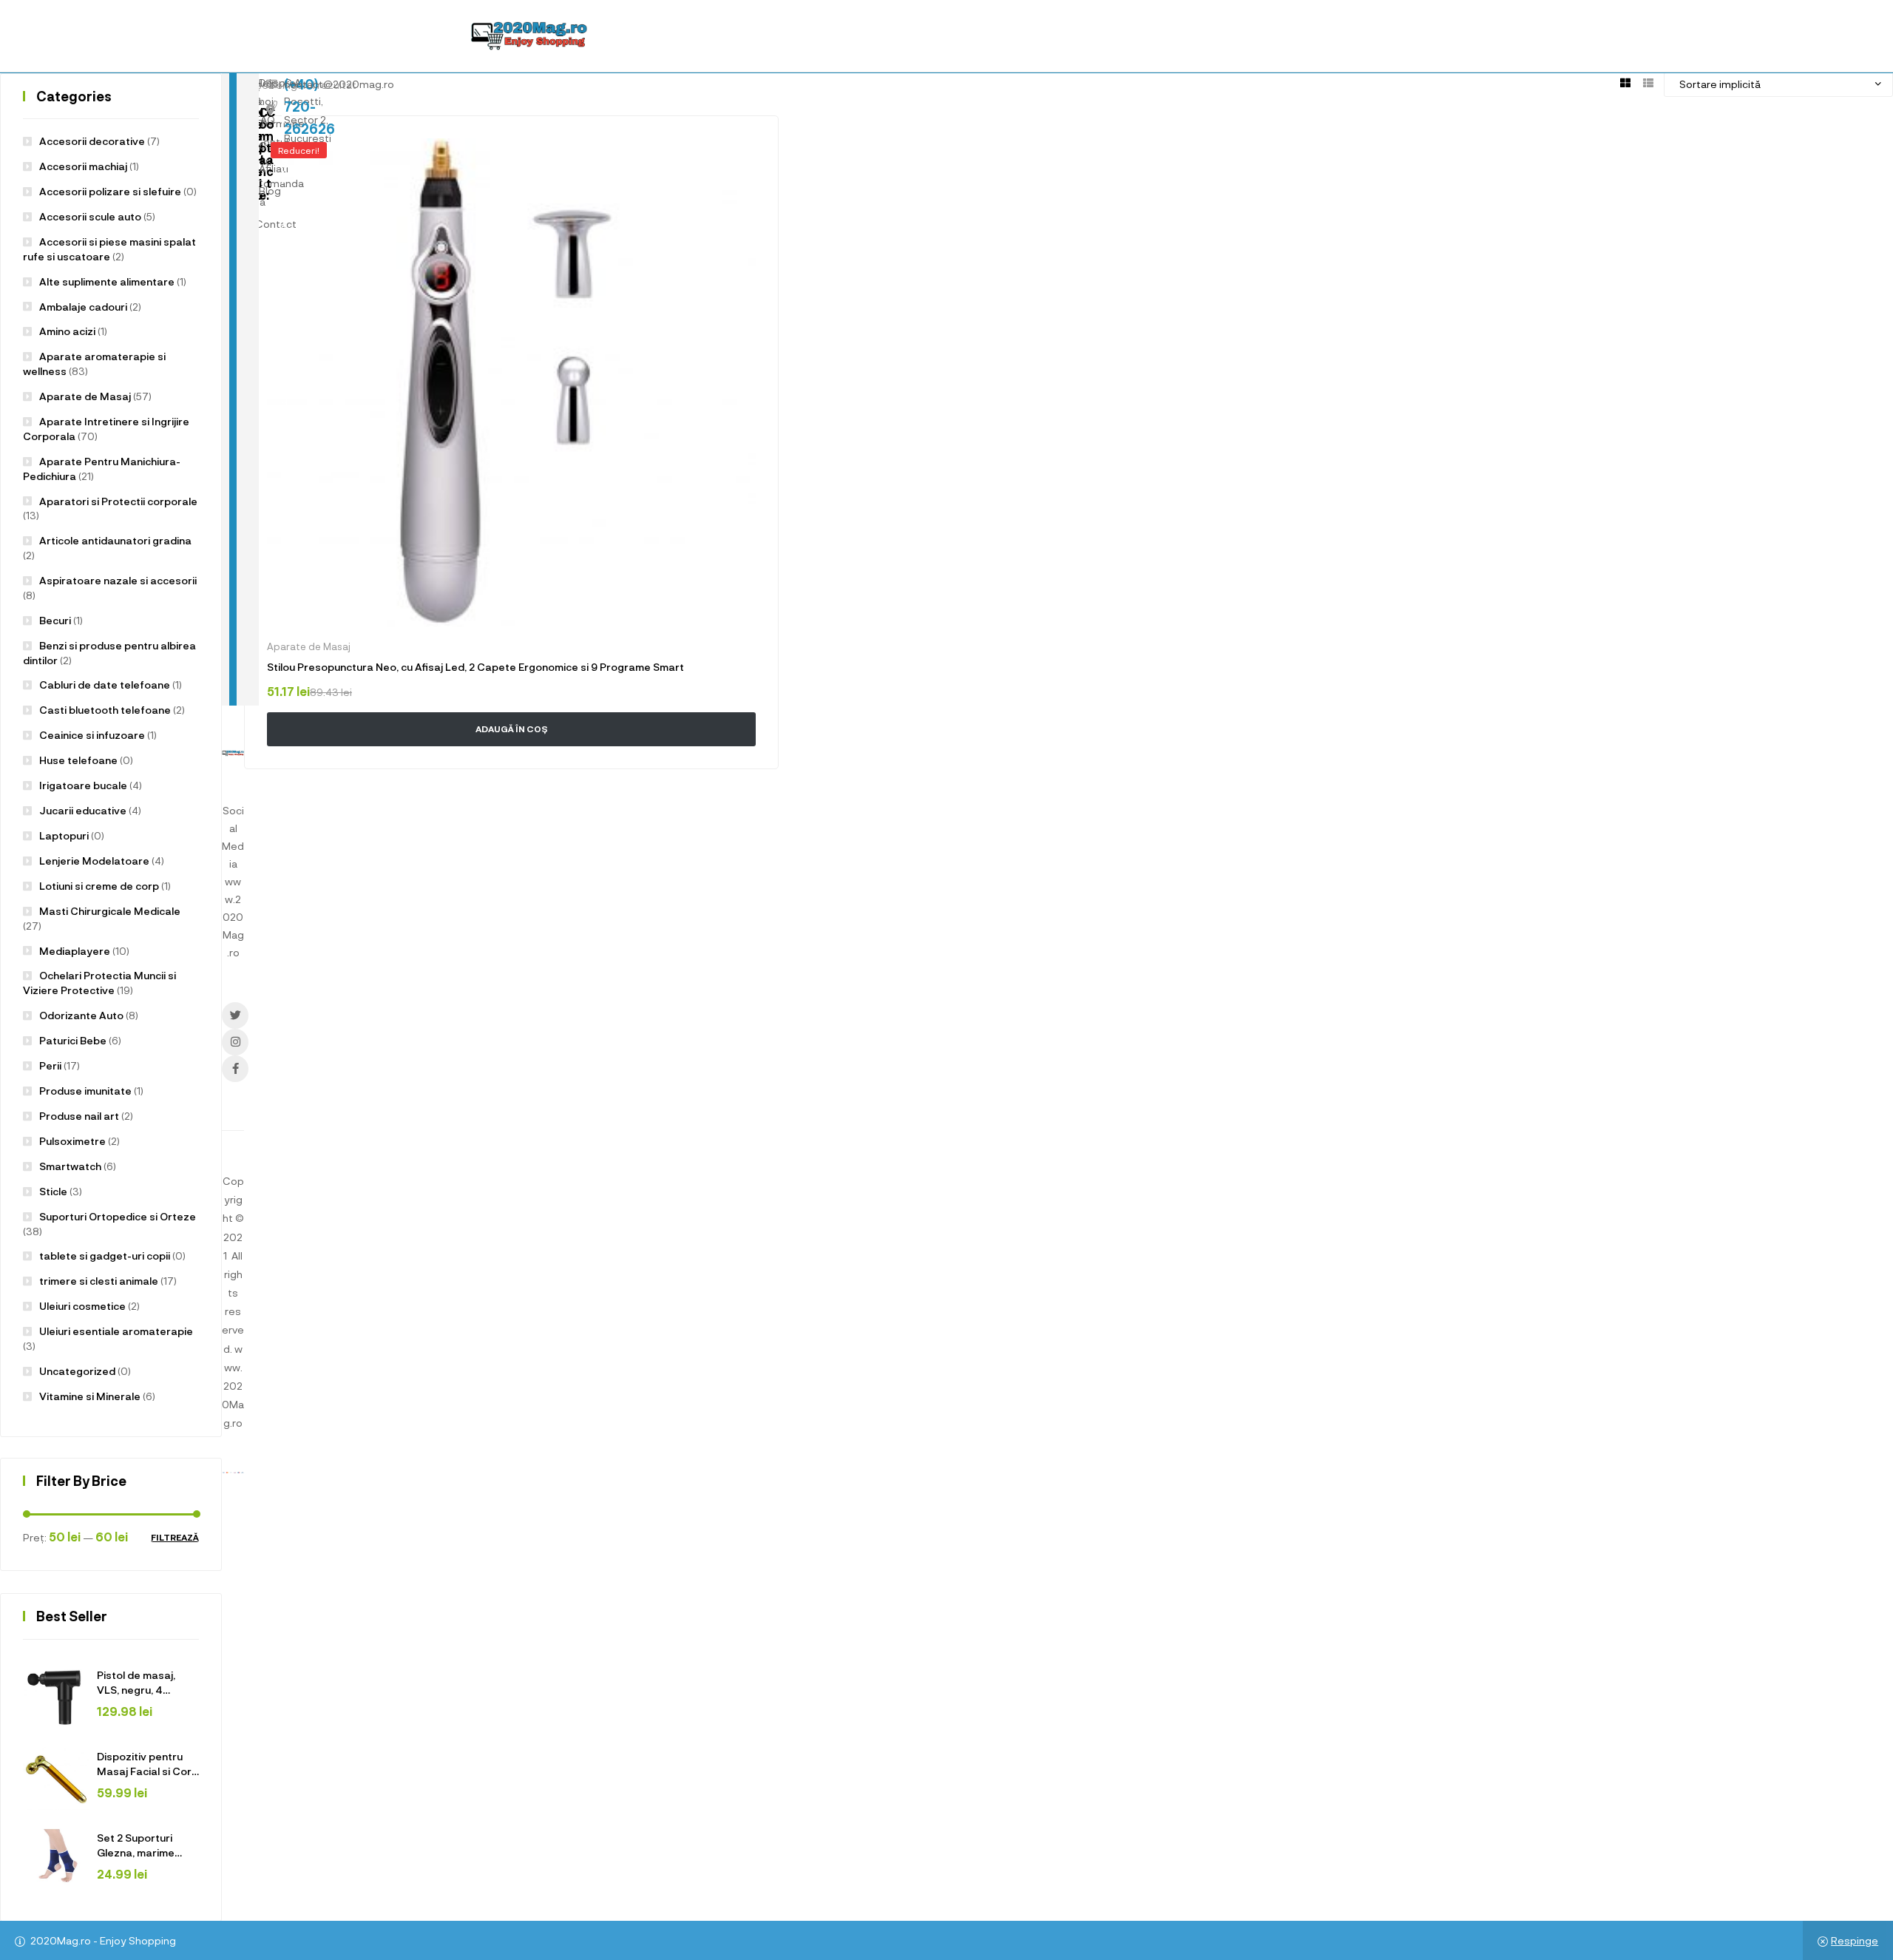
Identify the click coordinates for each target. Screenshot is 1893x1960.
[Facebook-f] (235, 1069)
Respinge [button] (1855, 1940)
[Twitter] (235, 1016)
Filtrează (175, 1537)
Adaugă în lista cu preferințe (746, 148)
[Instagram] (235, 1042)
